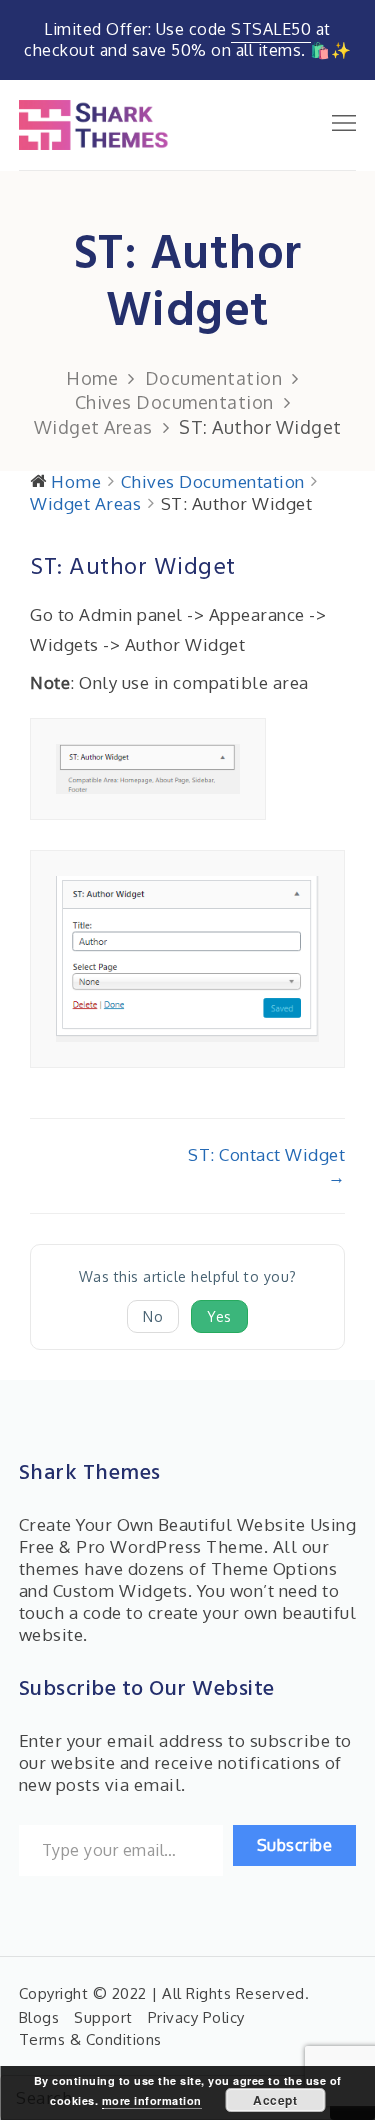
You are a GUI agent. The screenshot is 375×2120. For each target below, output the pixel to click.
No (153, 1316)
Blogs (39, 2017)
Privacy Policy (196, 2017)
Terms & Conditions (90, 2039)
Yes (219, 1316)
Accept (275, 2100)
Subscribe (295, 1845)
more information (152, 2100)
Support (103, 2017)
